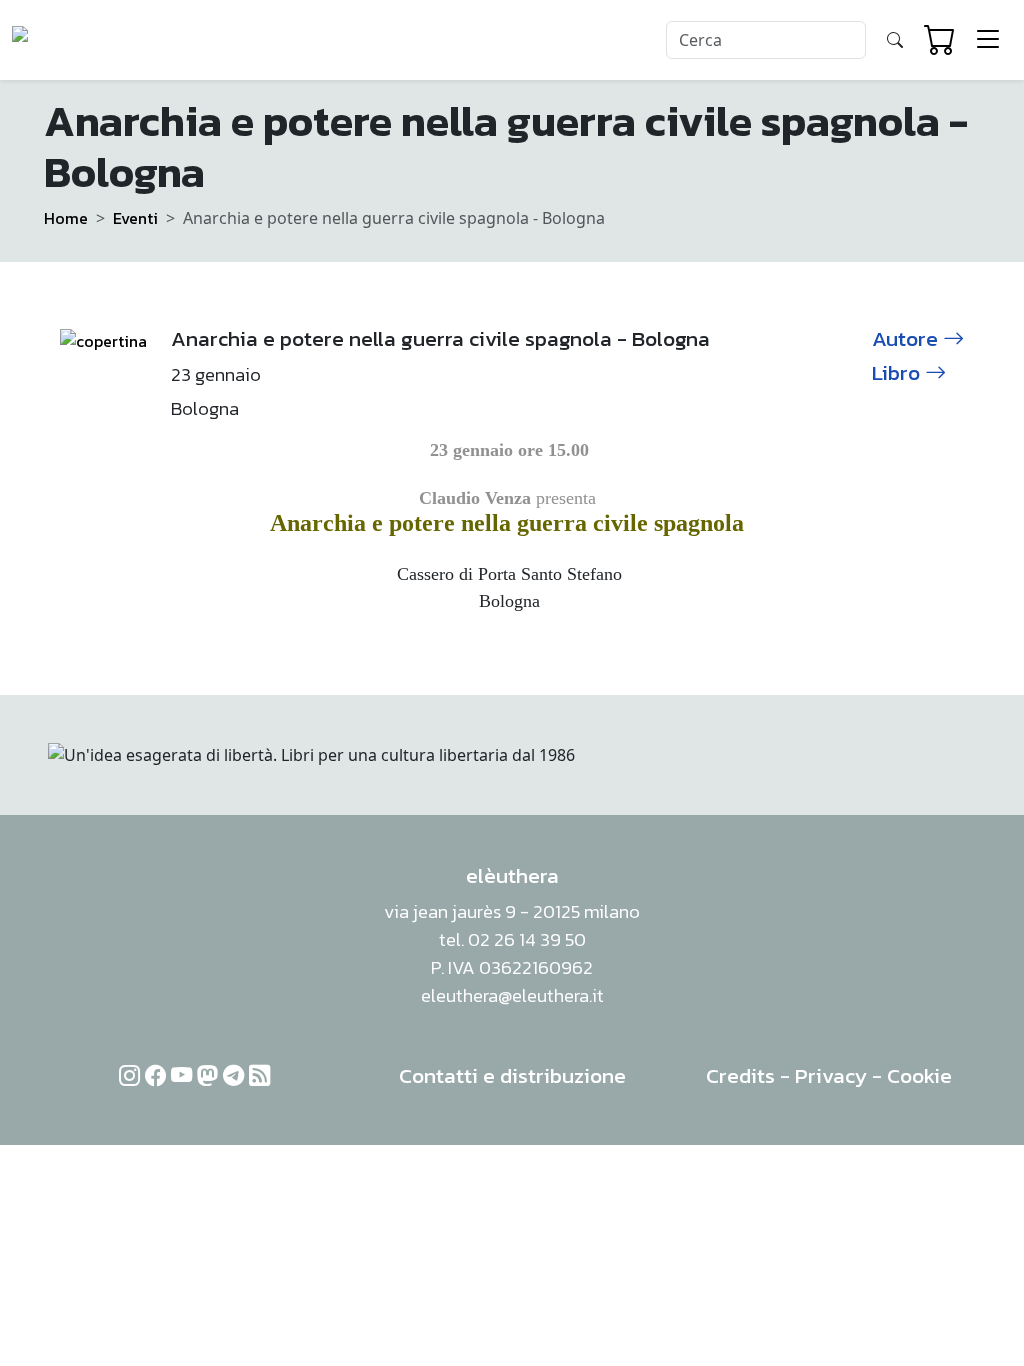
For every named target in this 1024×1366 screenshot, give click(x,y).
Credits (740, 1075)
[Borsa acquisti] (940, 40)
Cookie (919, 1075)
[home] (88, 40)
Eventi (135, 218)
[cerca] (895, 40)
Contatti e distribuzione (512, 1075)
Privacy (831, 1075)
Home (66, 218)
